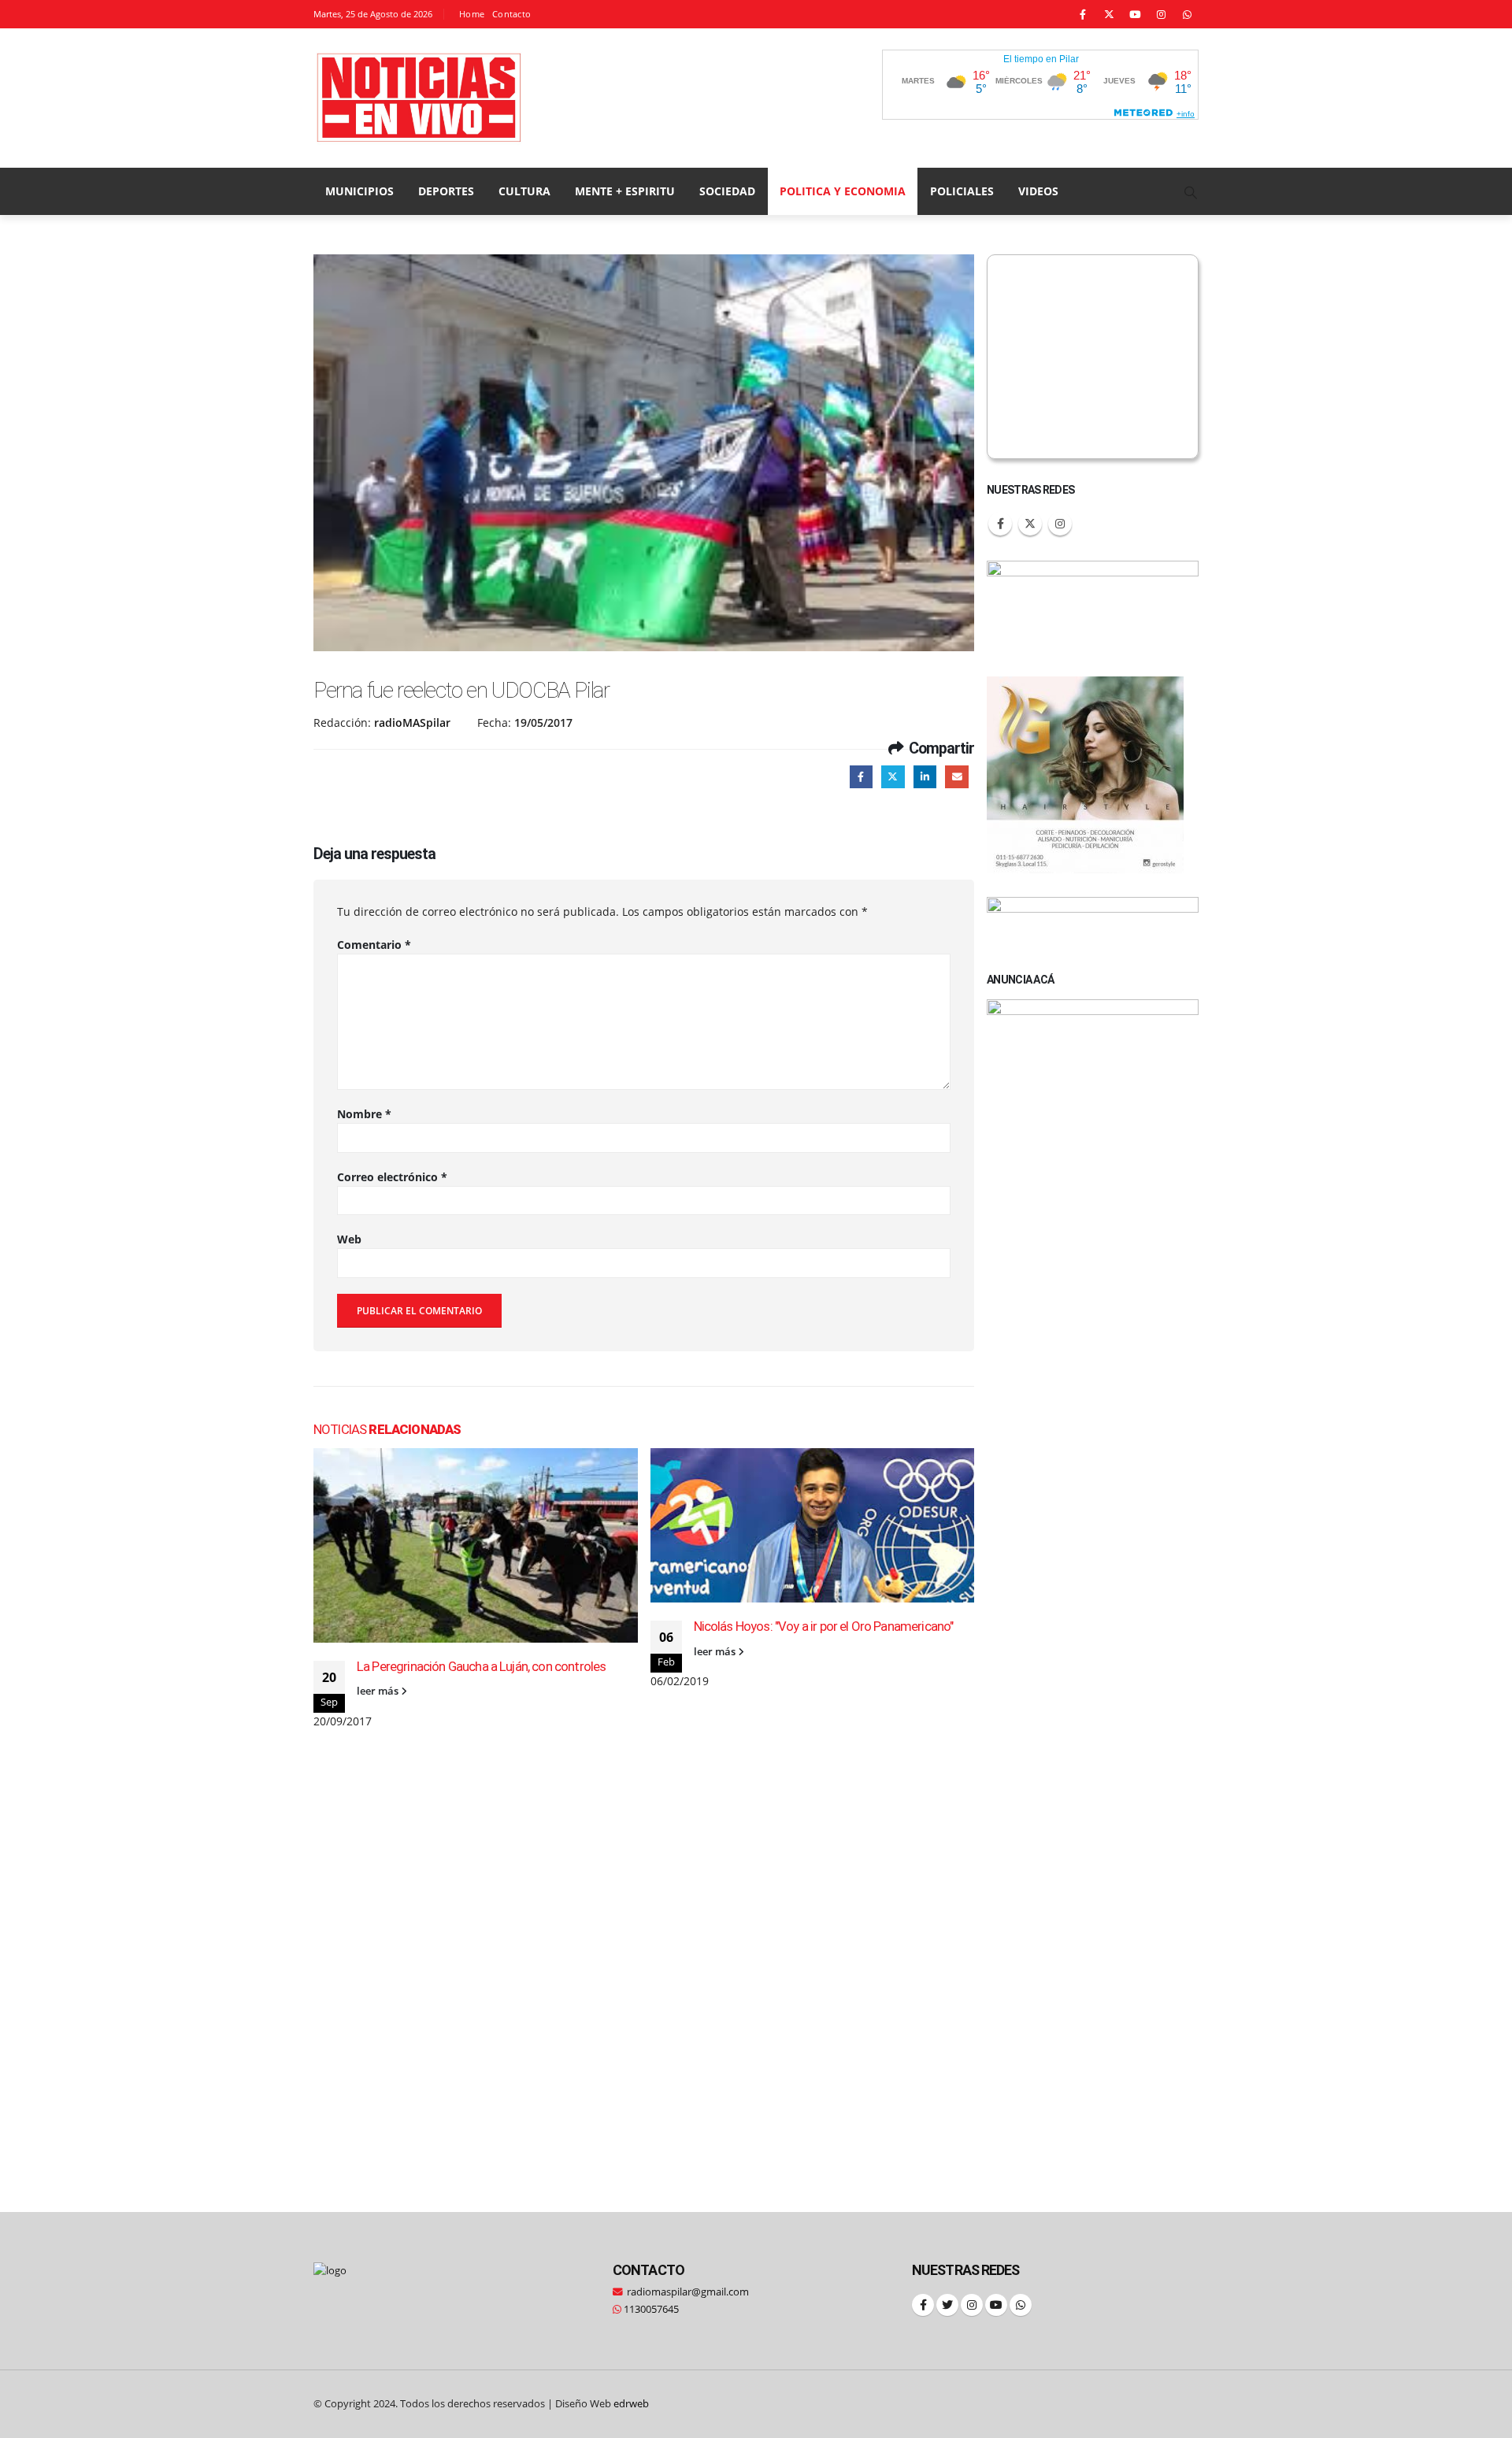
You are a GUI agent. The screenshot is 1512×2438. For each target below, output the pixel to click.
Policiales (962, 191)
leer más (379, 1691)
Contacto (511, 14)
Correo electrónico (392, 1177)
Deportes (446, 191)
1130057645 (650, 2309)
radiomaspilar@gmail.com (688, 2292)
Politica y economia (843, 191)
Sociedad (727, 191)
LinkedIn (925, 777)
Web (349, 1239)
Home (472, 14)
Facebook (861, 777)
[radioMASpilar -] (420, 98)
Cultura (524, 191)
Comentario (374, 945)
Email (956, 777)
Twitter (893, 777)
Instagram (1060, 524)
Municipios (359, 191)
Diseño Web (602, 2404)
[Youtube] (1135, 14)
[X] (1109, 14)
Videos (1038, 191)
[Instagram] (1161, 14)
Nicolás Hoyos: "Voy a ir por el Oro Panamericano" (824, 1626)
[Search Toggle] (1191, 192)
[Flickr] (1187, 14)
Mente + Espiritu (625, 191)
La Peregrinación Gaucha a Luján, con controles (481, 1666)
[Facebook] (1083, 14)
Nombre (364, 1114)
